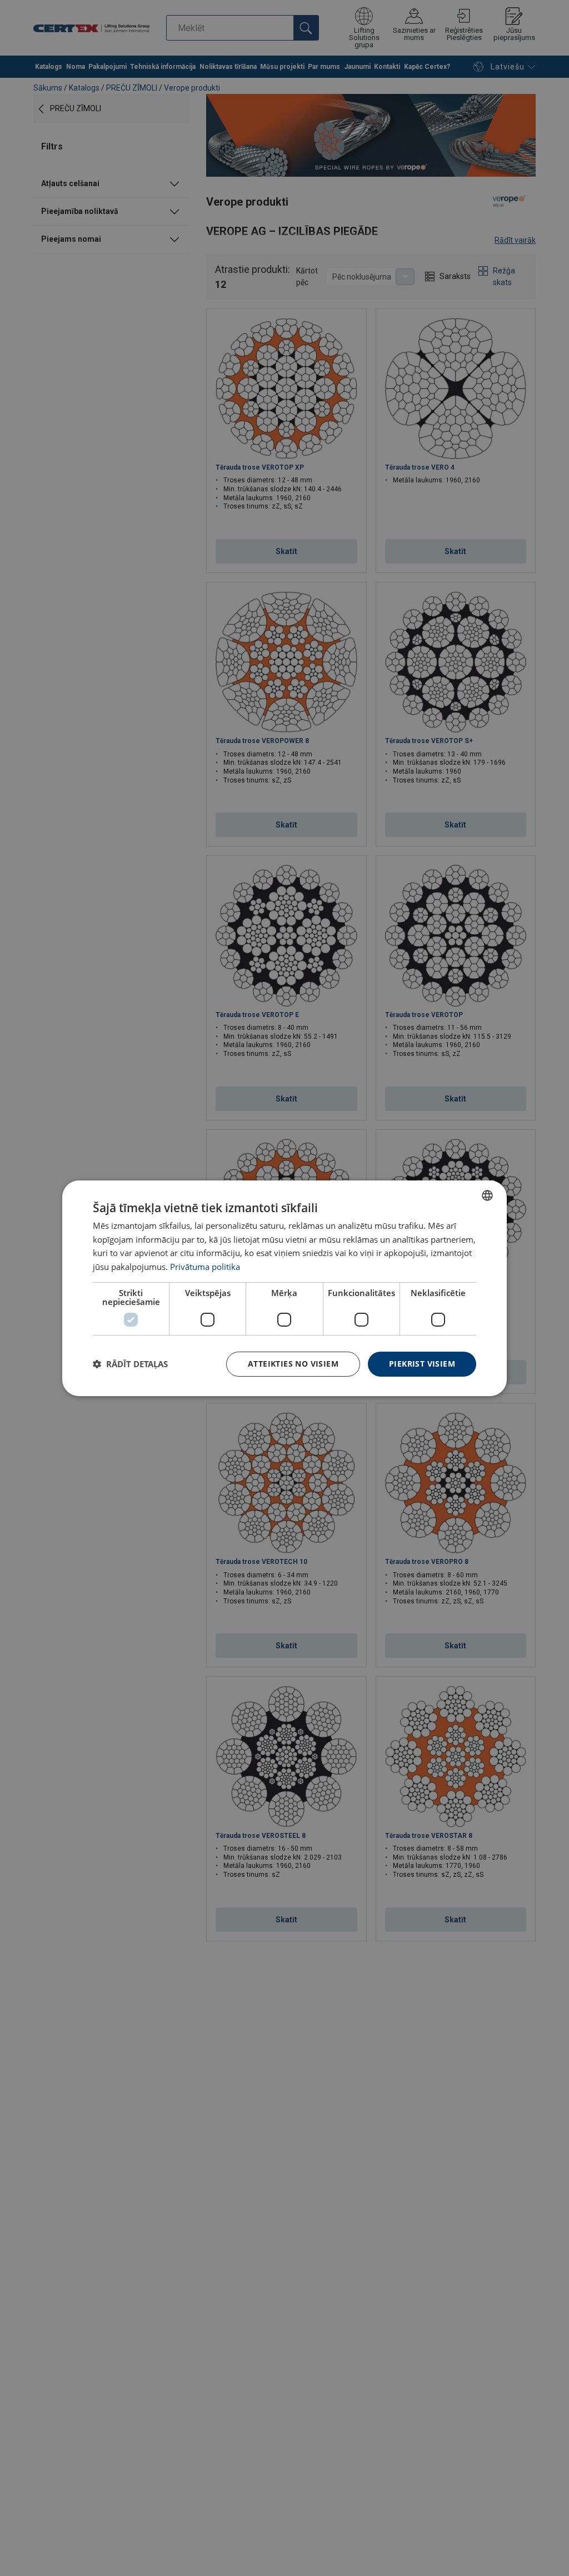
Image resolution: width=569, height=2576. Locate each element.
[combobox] (487, 1195)
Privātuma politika (205, 1267)
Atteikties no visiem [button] (293, 1364)
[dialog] (284, 1288)
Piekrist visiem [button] (422, 1364)
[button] (130, 1364)
